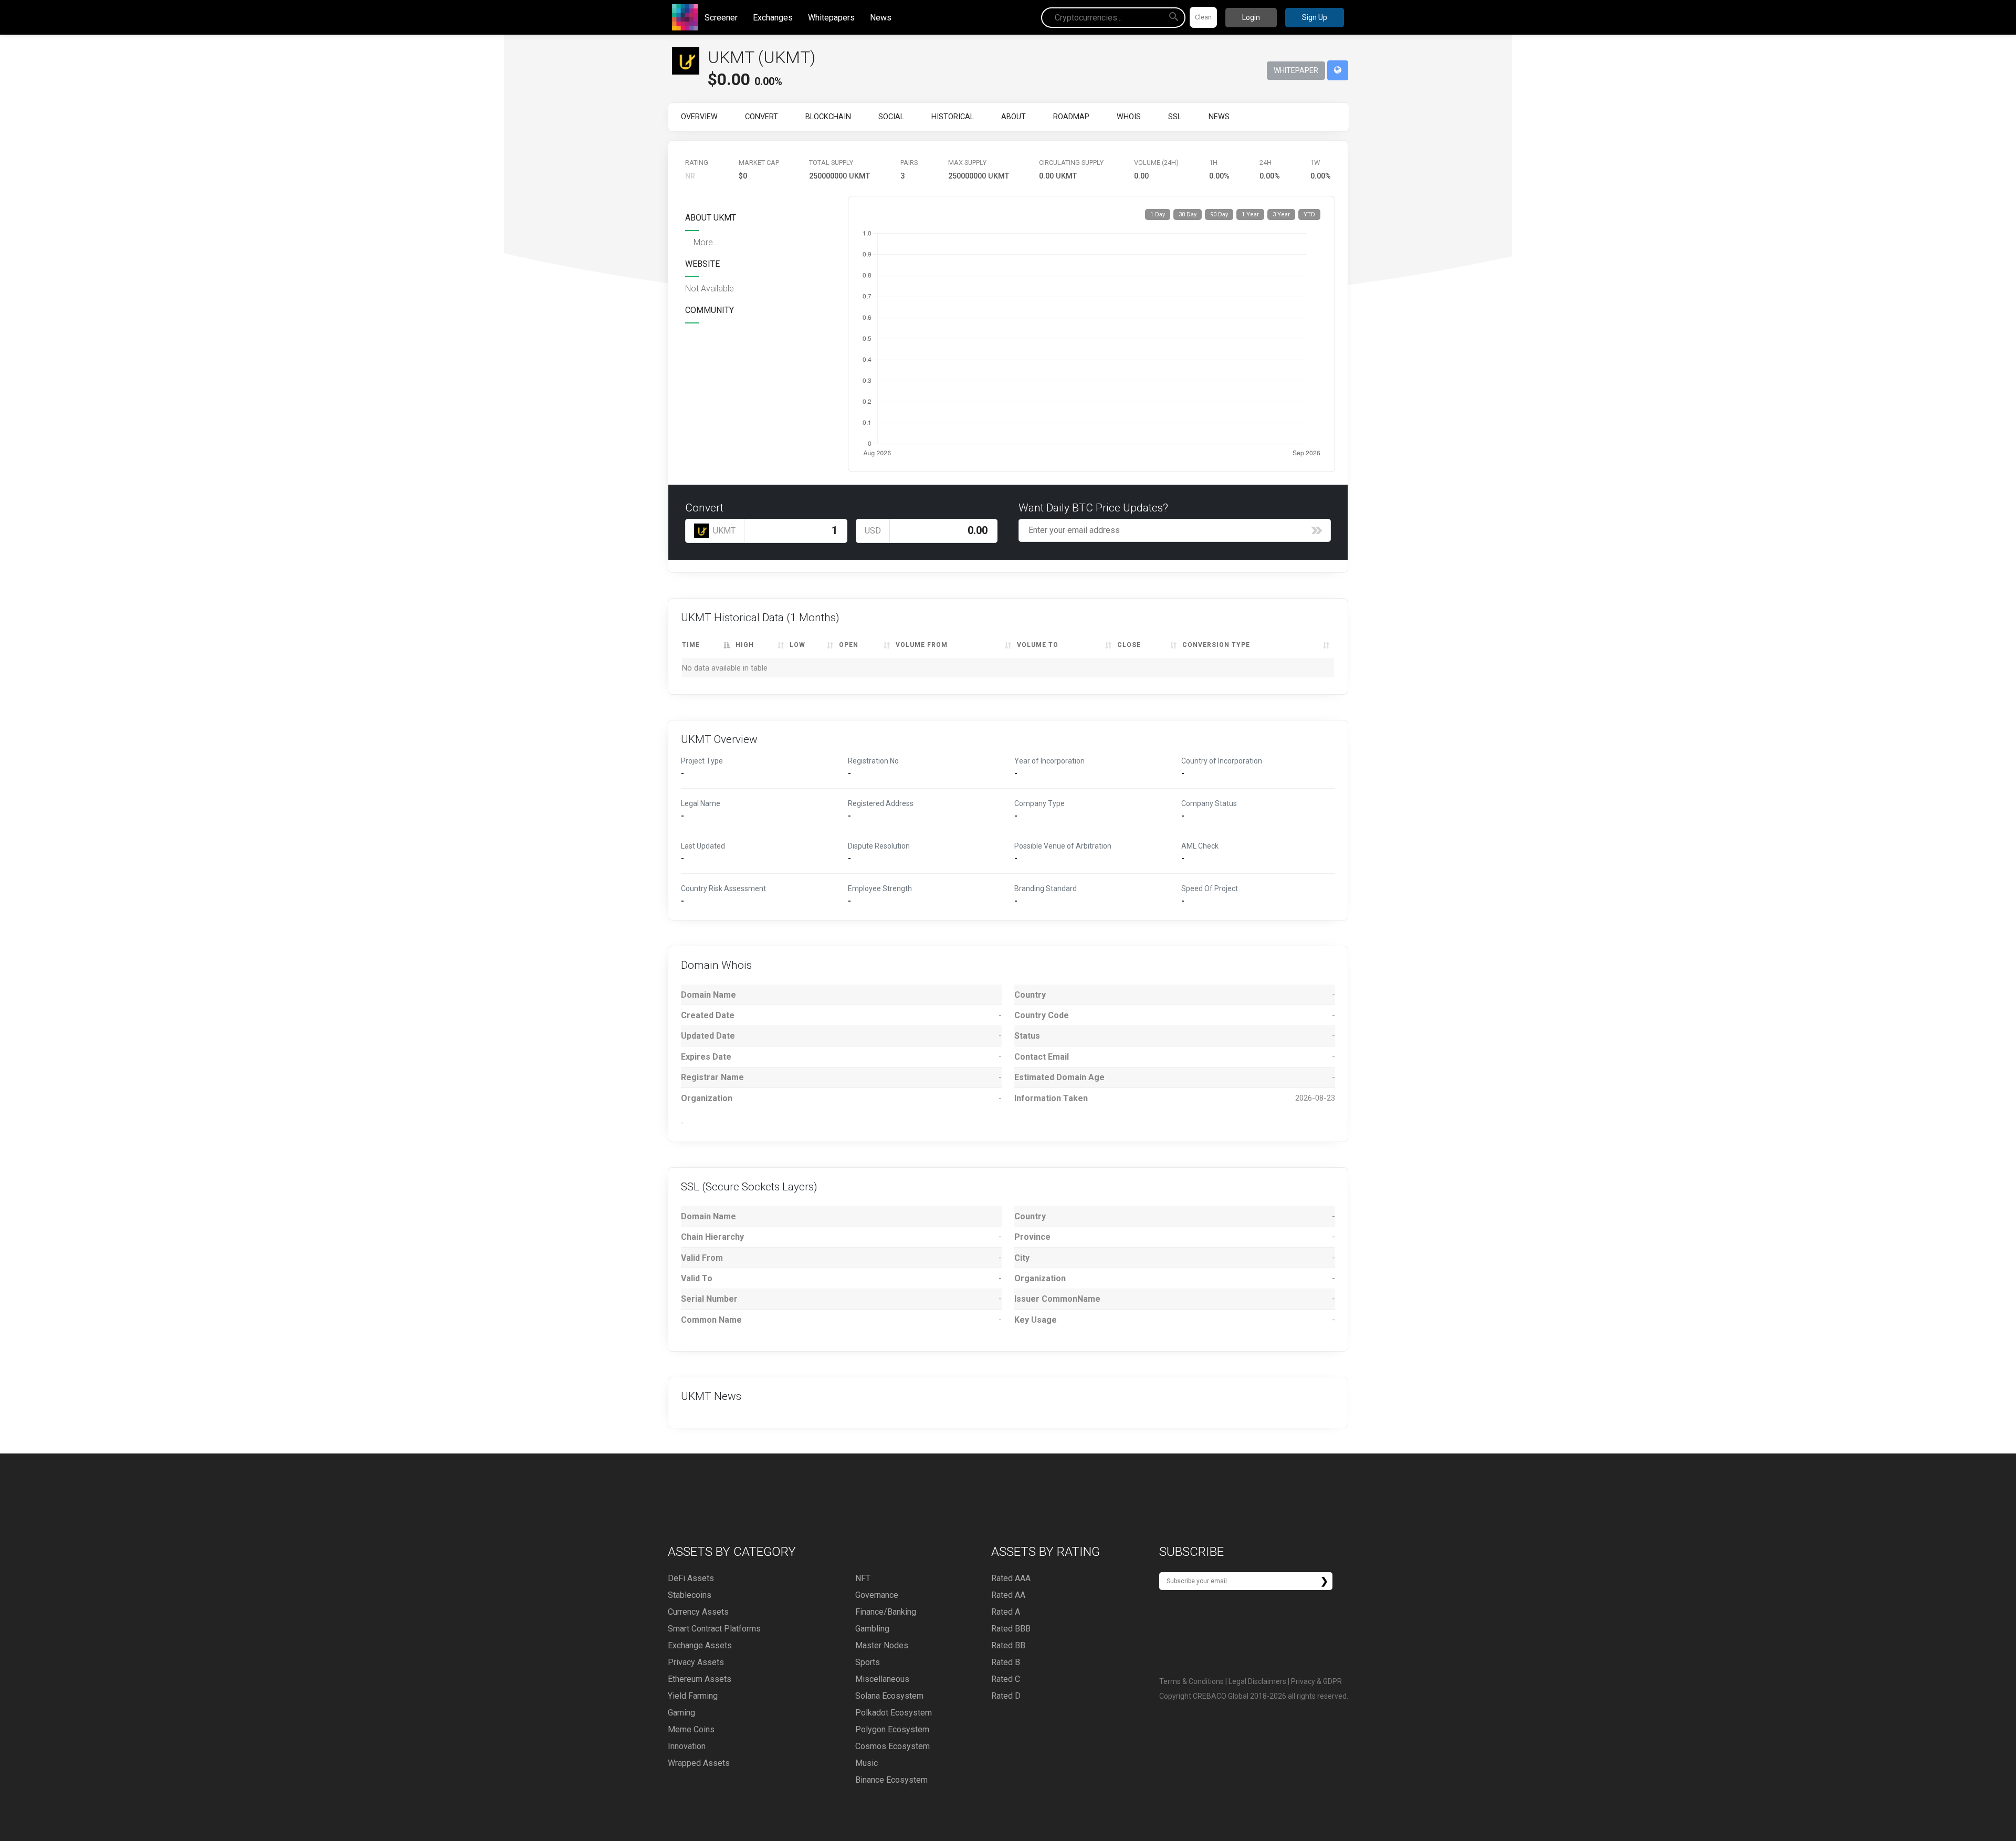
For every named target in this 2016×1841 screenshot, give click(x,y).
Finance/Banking (886, 1612)
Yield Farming (693, 1696)
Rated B (1006, 1662)
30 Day (1188, 215)
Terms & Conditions (1191, 1681)
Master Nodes (882, 1645)
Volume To (1038, 645)
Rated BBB (1011, 1629)
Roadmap (1071, 117)
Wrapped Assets (699, 1763)
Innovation (687, 1746)
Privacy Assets (696, 1662)
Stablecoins (690, 1595)
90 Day (1219, 215)
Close (1129, 645)
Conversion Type (1216, 645)
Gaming (681, 1713)
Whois (1129, 117)
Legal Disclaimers (1257, 1681)
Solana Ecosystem (889, 1696)
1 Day (1158, 215)
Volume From (922, 645)
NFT (863, 1578)
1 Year (1250, 215)
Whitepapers (831, 18)
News (881, 18)
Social (891, 117)
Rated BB (1008, 1645)
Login (1251, 17)
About (1014, 117)
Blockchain (828, 117)
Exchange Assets (700, 1645)
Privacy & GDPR (1316, 1681)
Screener (721, 18)
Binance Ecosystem (891, 1780)
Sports (868, 1662)
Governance (877, 1595)
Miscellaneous (882, 1679)
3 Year (1281, 215)
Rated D (1006, 1696)
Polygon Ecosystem (892, 1729)
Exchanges (773, 18)
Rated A (1006, 1612)
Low (797, 645)
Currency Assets (698, 1612)
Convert (762, 117)
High (745, 645)
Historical (953, 117)
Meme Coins (691, 1729)
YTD (1309, 215)
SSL (1175, 117)
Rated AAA (1011, 1578)
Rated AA (1008, 1595)
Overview (699, 117)
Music (867, 1763)
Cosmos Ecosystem (892, 1746)
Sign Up (1315, 17)
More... (706, 242)
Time (691, 645)
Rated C (1006, 1679)
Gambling (872, 1629)
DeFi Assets (691, 1578)
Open (849, 645)
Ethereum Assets (700, 1679)
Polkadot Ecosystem (894, 1713)
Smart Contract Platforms (714, 1629)
